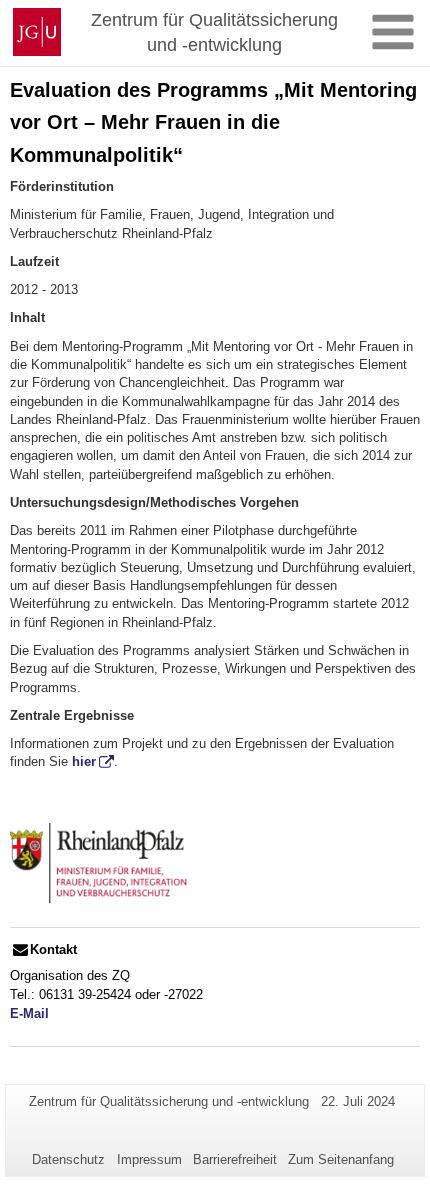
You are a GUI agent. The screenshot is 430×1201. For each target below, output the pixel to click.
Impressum (149, 1159)
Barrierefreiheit (235, 1159)
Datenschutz (68, 1159)
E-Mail (29, 1013)
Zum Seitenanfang (341, 1159)
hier (84, 761)
